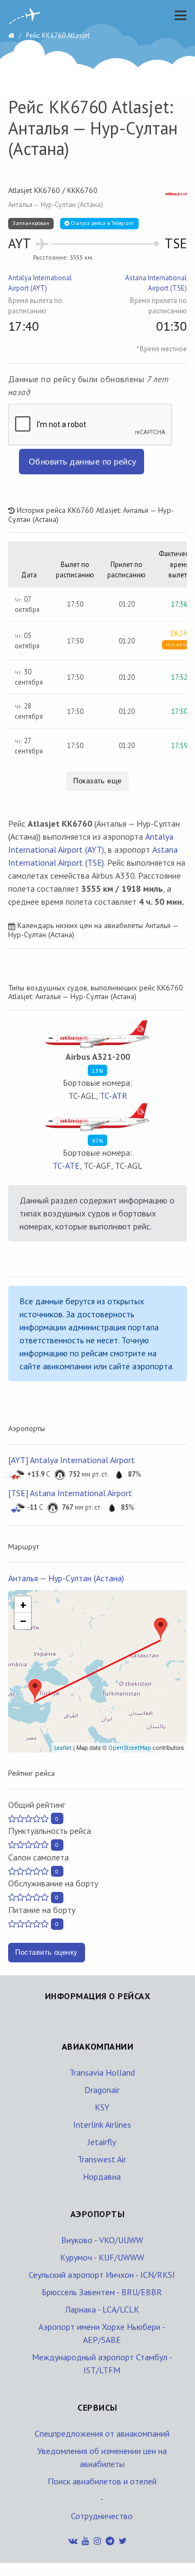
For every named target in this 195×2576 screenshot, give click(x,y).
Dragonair (102, 2090)
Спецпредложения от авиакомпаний (102, 2433)
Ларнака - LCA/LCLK (102, 2309)
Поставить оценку (47, 1952)
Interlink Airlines (102, 2124)
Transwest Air (102, 2159)
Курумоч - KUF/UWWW (102, 2257)
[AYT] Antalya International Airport (71, 1460)
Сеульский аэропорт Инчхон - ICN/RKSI (102, 2275)
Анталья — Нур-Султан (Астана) (66, 1578)
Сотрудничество (102, 2516)
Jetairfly (102, 2142)
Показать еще (97, 781)
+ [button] (23, 1605)
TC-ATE (66, 1165)
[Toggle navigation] (178, 15)
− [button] (23, 1621)
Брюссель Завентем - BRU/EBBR (102, 2292)
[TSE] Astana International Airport (70, 1493)
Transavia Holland (102, 2072)
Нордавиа (102, 2176)
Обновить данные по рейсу (83, 462)
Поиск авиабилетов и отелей (102, 2481)
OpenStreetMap (130, 1748)
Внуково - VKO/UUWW (102, 2240)
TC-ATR (113, 1096)
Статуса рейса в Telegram (102, 223)
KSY (102, 2107)
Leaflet (63, 1748)
